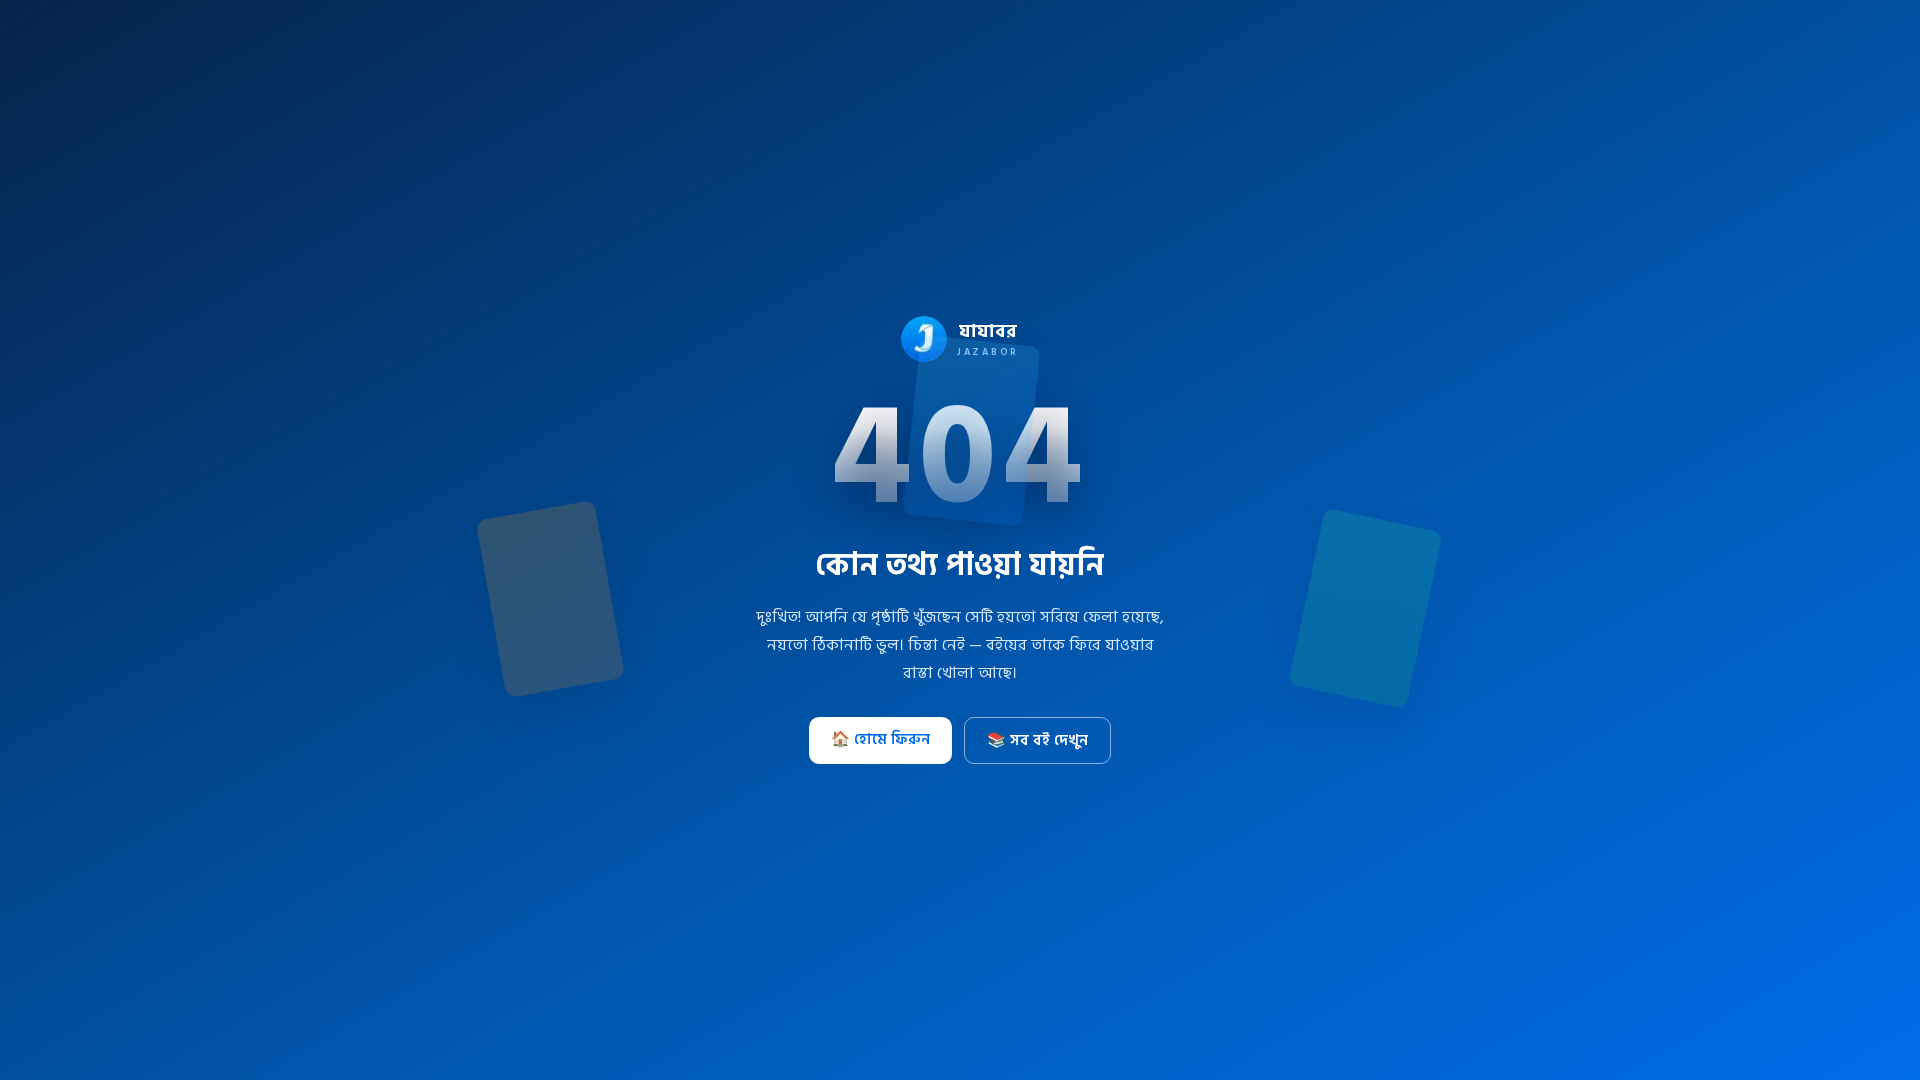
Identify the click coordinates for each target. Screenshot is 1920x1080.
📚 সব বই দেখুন (1037, 740)
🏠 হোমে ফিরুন (880, 739)
